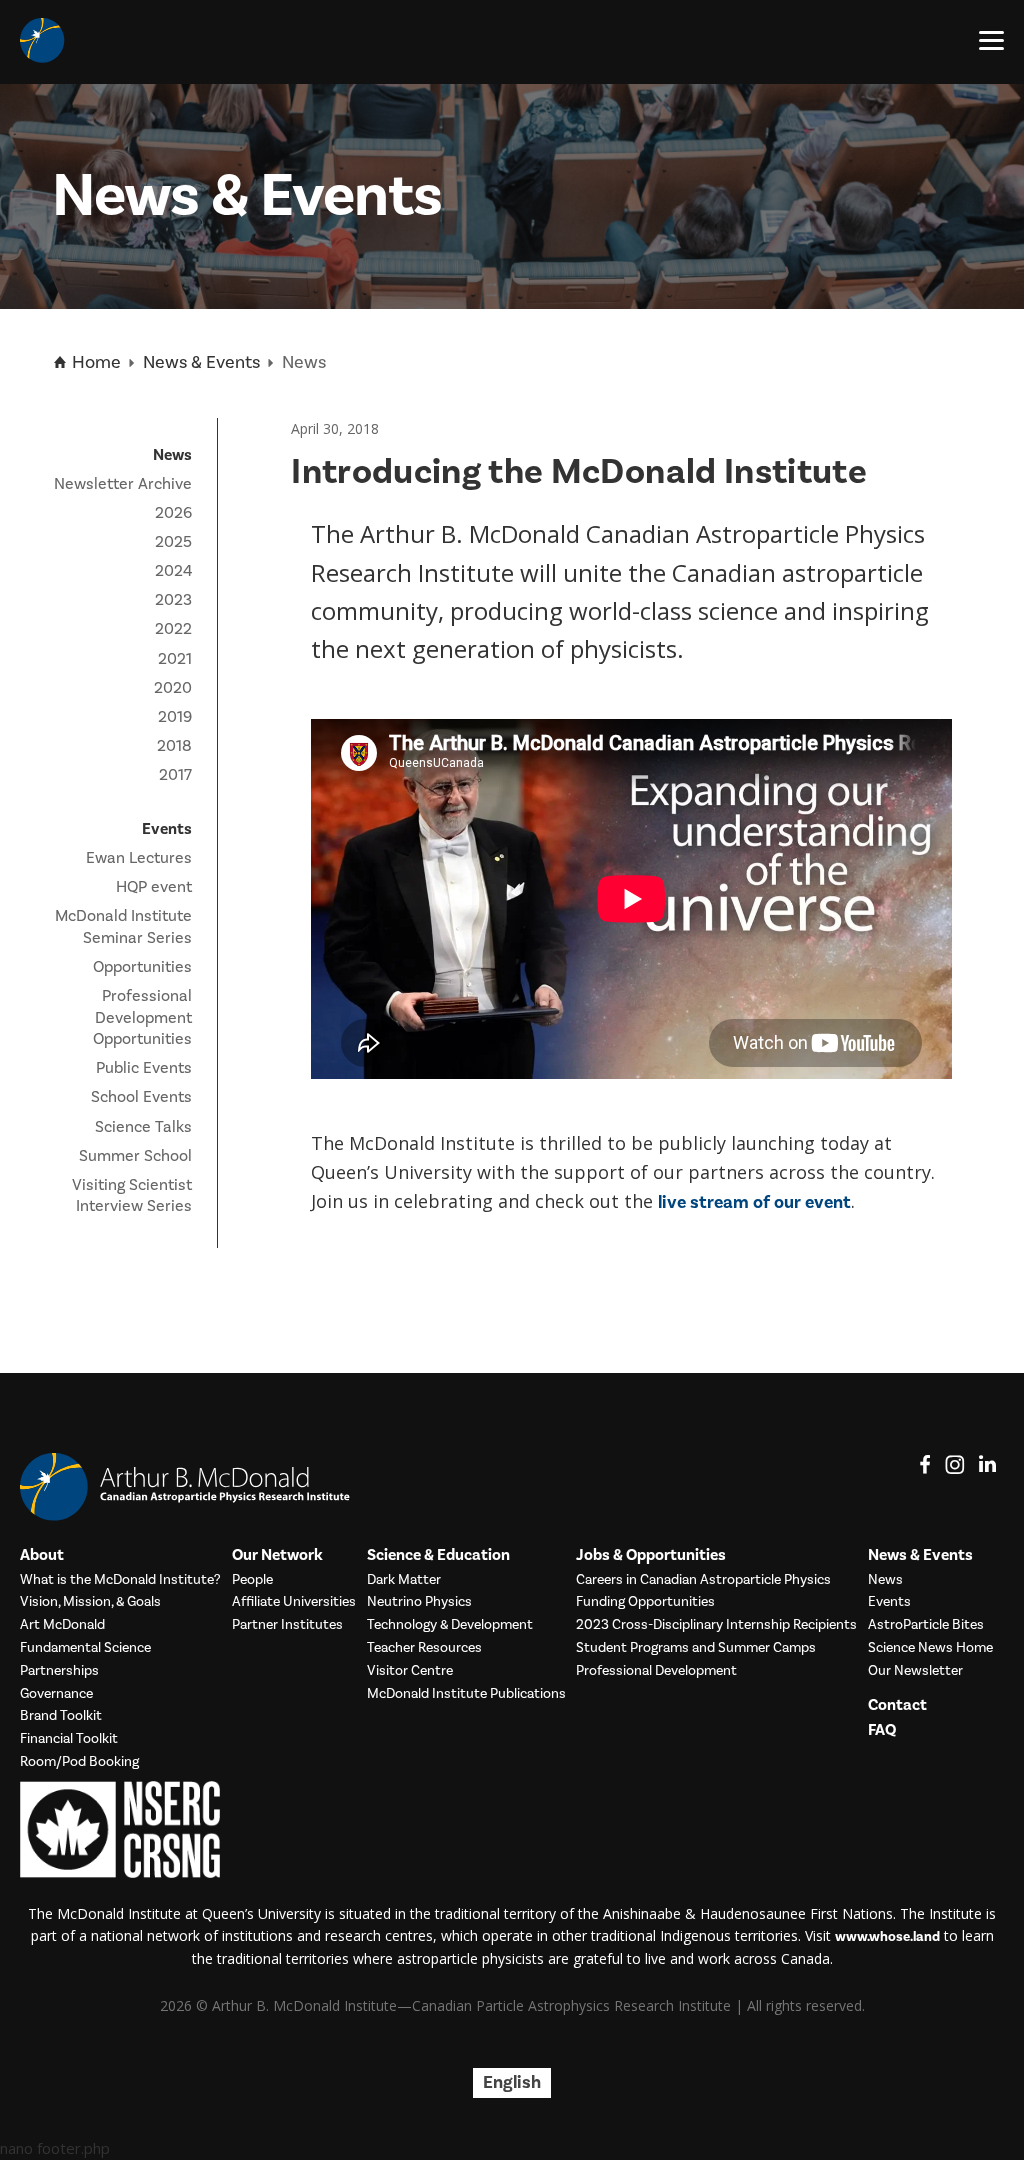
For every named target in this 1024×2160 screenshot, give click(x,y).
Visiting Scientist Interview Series (132, 1196)
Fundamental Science (85, 1648)
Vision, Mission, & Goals (90, 1602)
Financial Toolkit (69, 1739)
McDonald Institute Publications (466, 1694)
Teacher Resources (424, 1648)
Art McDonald (62, 1625)
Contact (897, 1705)
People (252, 1580)
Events (889, 1602)
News (885, 1580)
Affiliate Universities (294, 1602)
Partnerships (59, 1671)
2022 (173, 629)
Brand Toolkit (61, 1716)
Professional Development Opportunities (142, 1017)
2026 (173, 513)
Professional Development (656, 1671)
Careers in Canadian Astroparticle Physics (703, 1580)
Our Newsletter (915, 1671)
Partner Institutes (287, 1625)
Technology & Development (450, 1625)
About (42, 1555)
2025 (173, 542)
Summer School (135, 1156)
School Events (141, 1097)
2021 (175, 659)
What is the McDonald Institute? (120, 1580)
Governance (56, 1694)
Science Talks (143, 1127)
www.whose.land (887, 1937)
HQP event (154, 887)
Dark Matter (404, 1580)
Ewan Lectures (139, 858)
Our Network (277, 1555)
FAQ (882, 1730)
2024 (173, 571)
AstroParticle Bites (926, 1625)
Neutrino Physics (419, 1602)
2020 (173, 688)
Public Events (144, 1068)
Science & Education (438, 1555)
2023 (173, 600)
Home (94, 362)
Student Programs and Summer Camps (696, 1648)
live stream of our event (754, 1202)
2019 (175, 717)
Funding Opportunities (645, 1602)
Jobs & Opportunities (651, 1555)
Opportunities (142, 967)
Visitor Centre (410, 1671)
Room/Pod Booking (79, 1762)
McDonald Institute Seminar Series (123, 927)
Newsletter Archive (123, 484)
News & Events (201, 362)
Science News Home (930, 1648)
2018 (174, 746)
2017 (175, 775)
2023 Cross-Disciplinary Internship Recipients (716, 1625)
